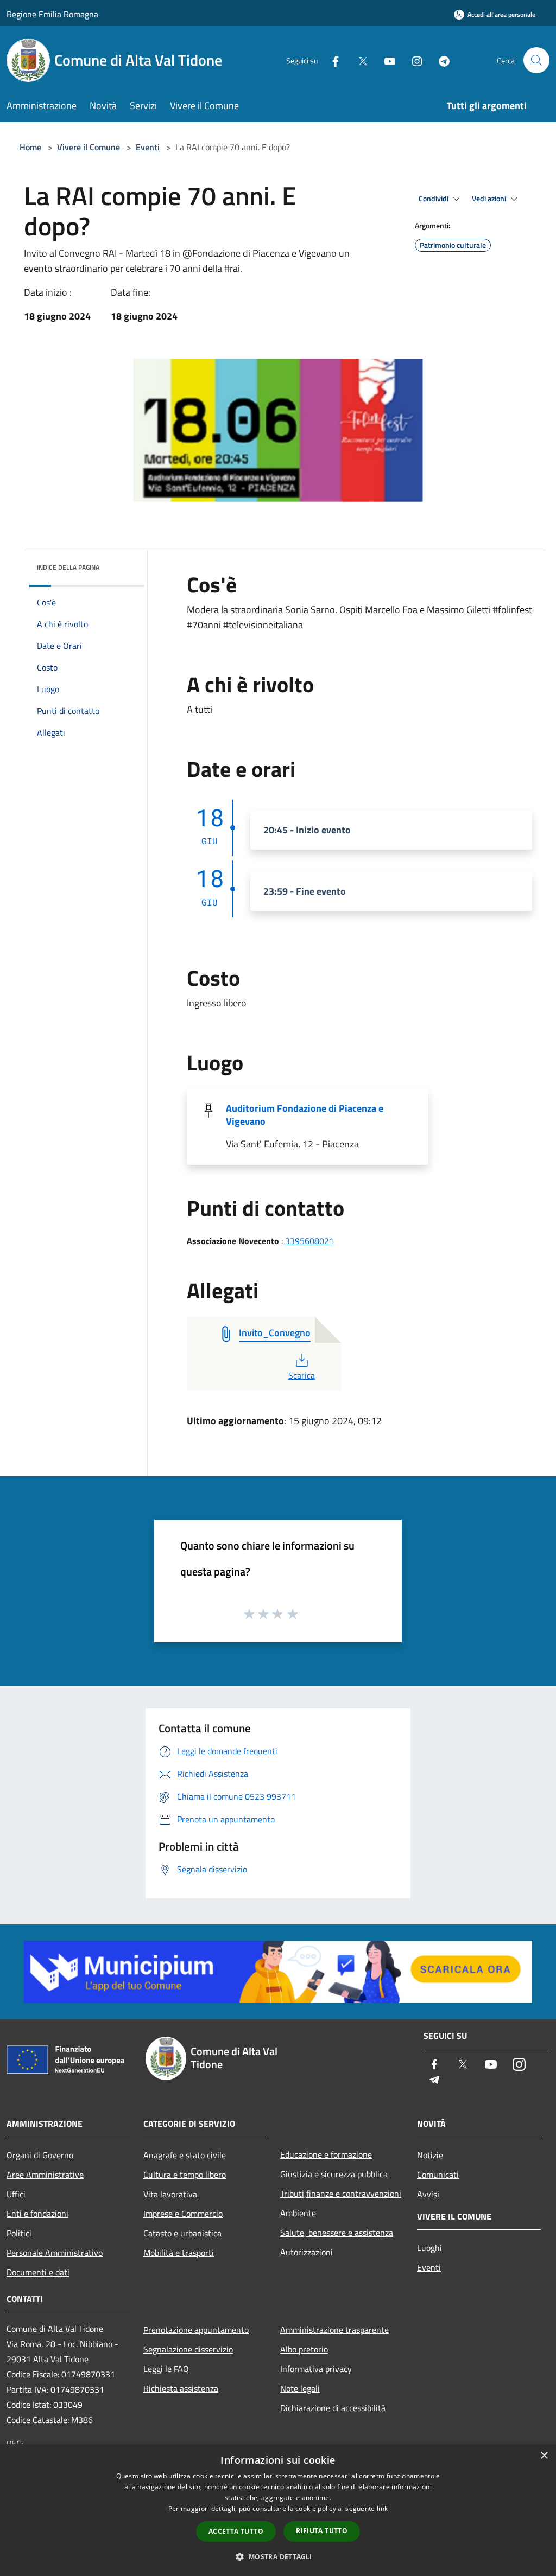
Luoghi (429, 2248)
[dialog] (278, 2510)
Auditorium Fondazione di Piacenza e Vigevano (305, 1115)
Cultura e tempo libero (185, 2175)
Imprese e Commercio (183, 2214)
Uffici (16, 2194)
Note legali (300, 2388)
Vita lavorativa (170, 2194)
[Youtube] (386, 60)
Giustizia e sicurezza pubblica (334, 2174)
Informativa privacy (316, 2369)
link (382, 2508)
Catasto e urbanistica (182, 2233)
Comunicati (438, 2175)
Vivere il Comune (90, 147)
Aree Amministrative (45, 2175)
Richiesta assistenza (181, 2388)
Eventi (148, 147)
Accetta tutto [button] (236, 2531)
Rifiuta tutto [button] (322, 2531)
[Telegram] (440, 60)
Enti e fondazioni (37, 2214)
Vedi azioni (490, 199)
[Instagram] (413, 60)
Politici (19, 2233)
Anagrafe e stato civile (185, 2155)
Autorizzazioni (307, 2252)
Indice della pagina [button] (68, 567)
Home (30, 147)
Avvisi (428, 2194)
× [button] (544, 2456)
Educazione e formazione (326, 2154)
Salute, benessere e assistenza (337, 2233)
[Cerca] (536, 60)
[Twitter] (358, 60)
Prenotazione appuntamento (196, 2330)
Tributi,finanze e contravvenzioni (341, 2194)
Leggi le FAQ (166, 2369)
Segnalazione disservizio (188, 2349)
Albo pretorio (304, 2349)
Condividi (434, 199)
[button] (278, 2556)
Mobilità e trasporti (179, 2253)
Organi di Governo (40, 2155)
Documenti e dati (38, 2272)
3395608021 (309, 1241)
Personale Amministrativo (55, 2253)
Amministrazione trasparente (334, 2330)
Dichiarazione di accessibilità (333, 2408)
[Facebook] (331, 60)
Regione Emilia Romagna (52, 14)
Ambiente (298, 2213)
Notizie (430, 2155)
